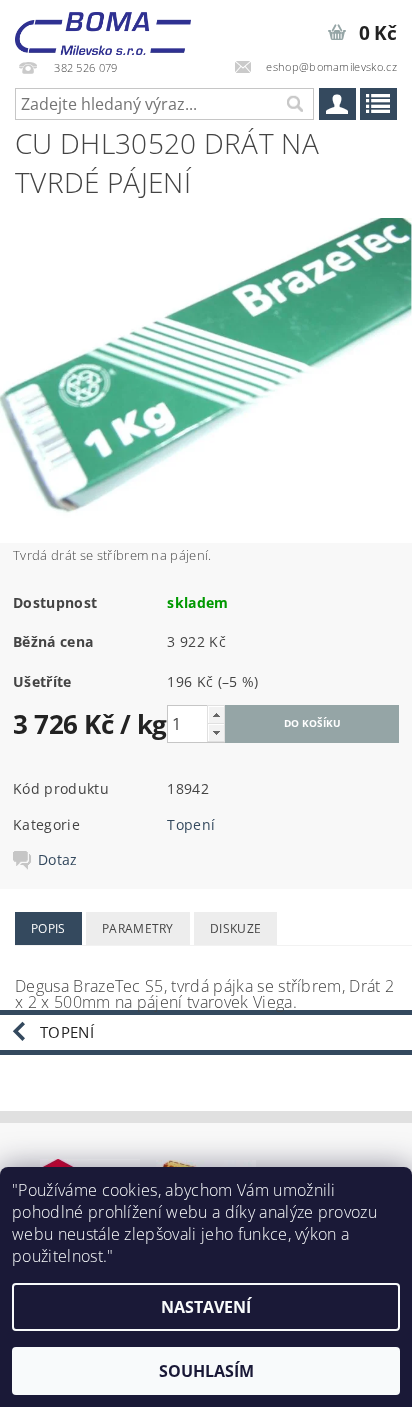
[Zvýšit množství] (216, 714)
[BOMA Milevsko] (103, 26)
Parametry (138, 928)
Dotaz (58, 860)
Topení (191, 824)
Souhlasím (206, 1371)
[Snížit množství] (216, 732)
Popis (48, 928)
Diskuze (235, 928)
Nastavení (206, 1307)
